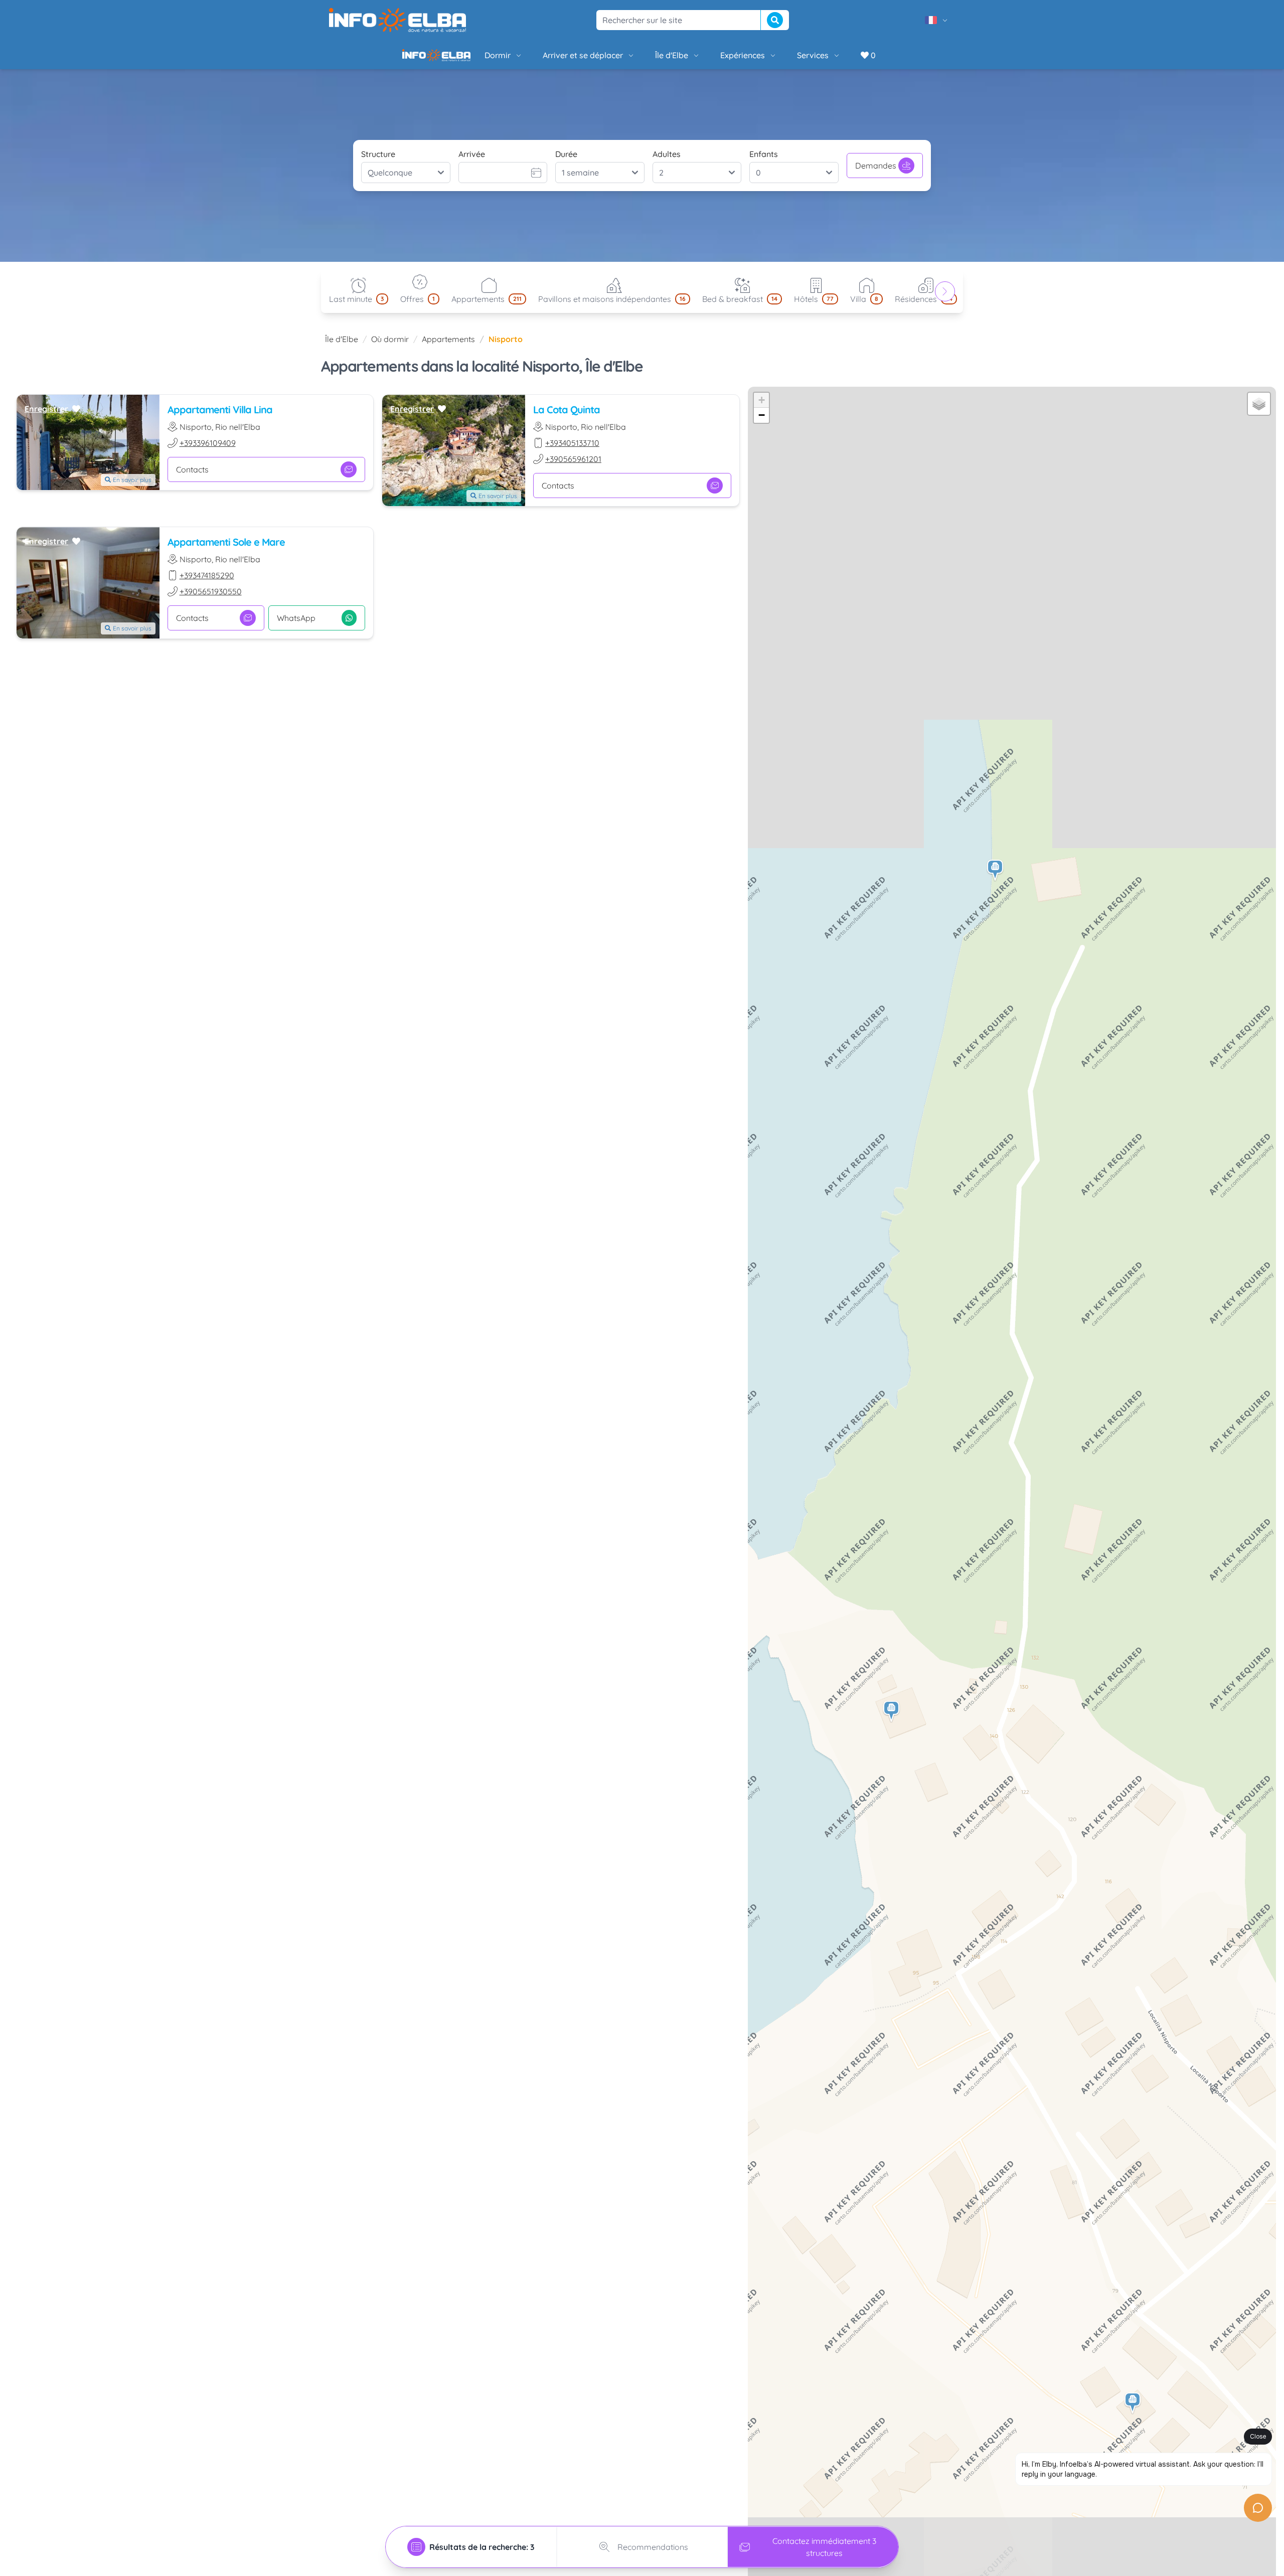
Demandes (876, 174)
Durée (566, 162)
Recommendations (653, 2547)
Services (779, 59)
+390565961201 (573, 467)
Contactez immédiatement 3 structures (824, 2547)
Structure (378, 162)
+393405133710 (572, 451)
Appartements (448, 347)
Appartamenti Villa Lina (220, 418)
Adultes (667, 162)
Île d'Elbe (637, 59)
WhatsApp (296, 626)
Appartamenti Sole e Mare (226, 550)
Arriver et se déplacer (549, 59)
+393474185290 (207, 583)
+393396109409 (208, 451)
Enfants (764, 162)
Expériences (708, 59)
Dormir (463, 59)
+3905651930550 (211, 599)
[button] (996, 878)
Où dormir (390, 347)
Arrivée (472, 162)
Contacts (558, 494)
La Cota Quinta (567, 418)
